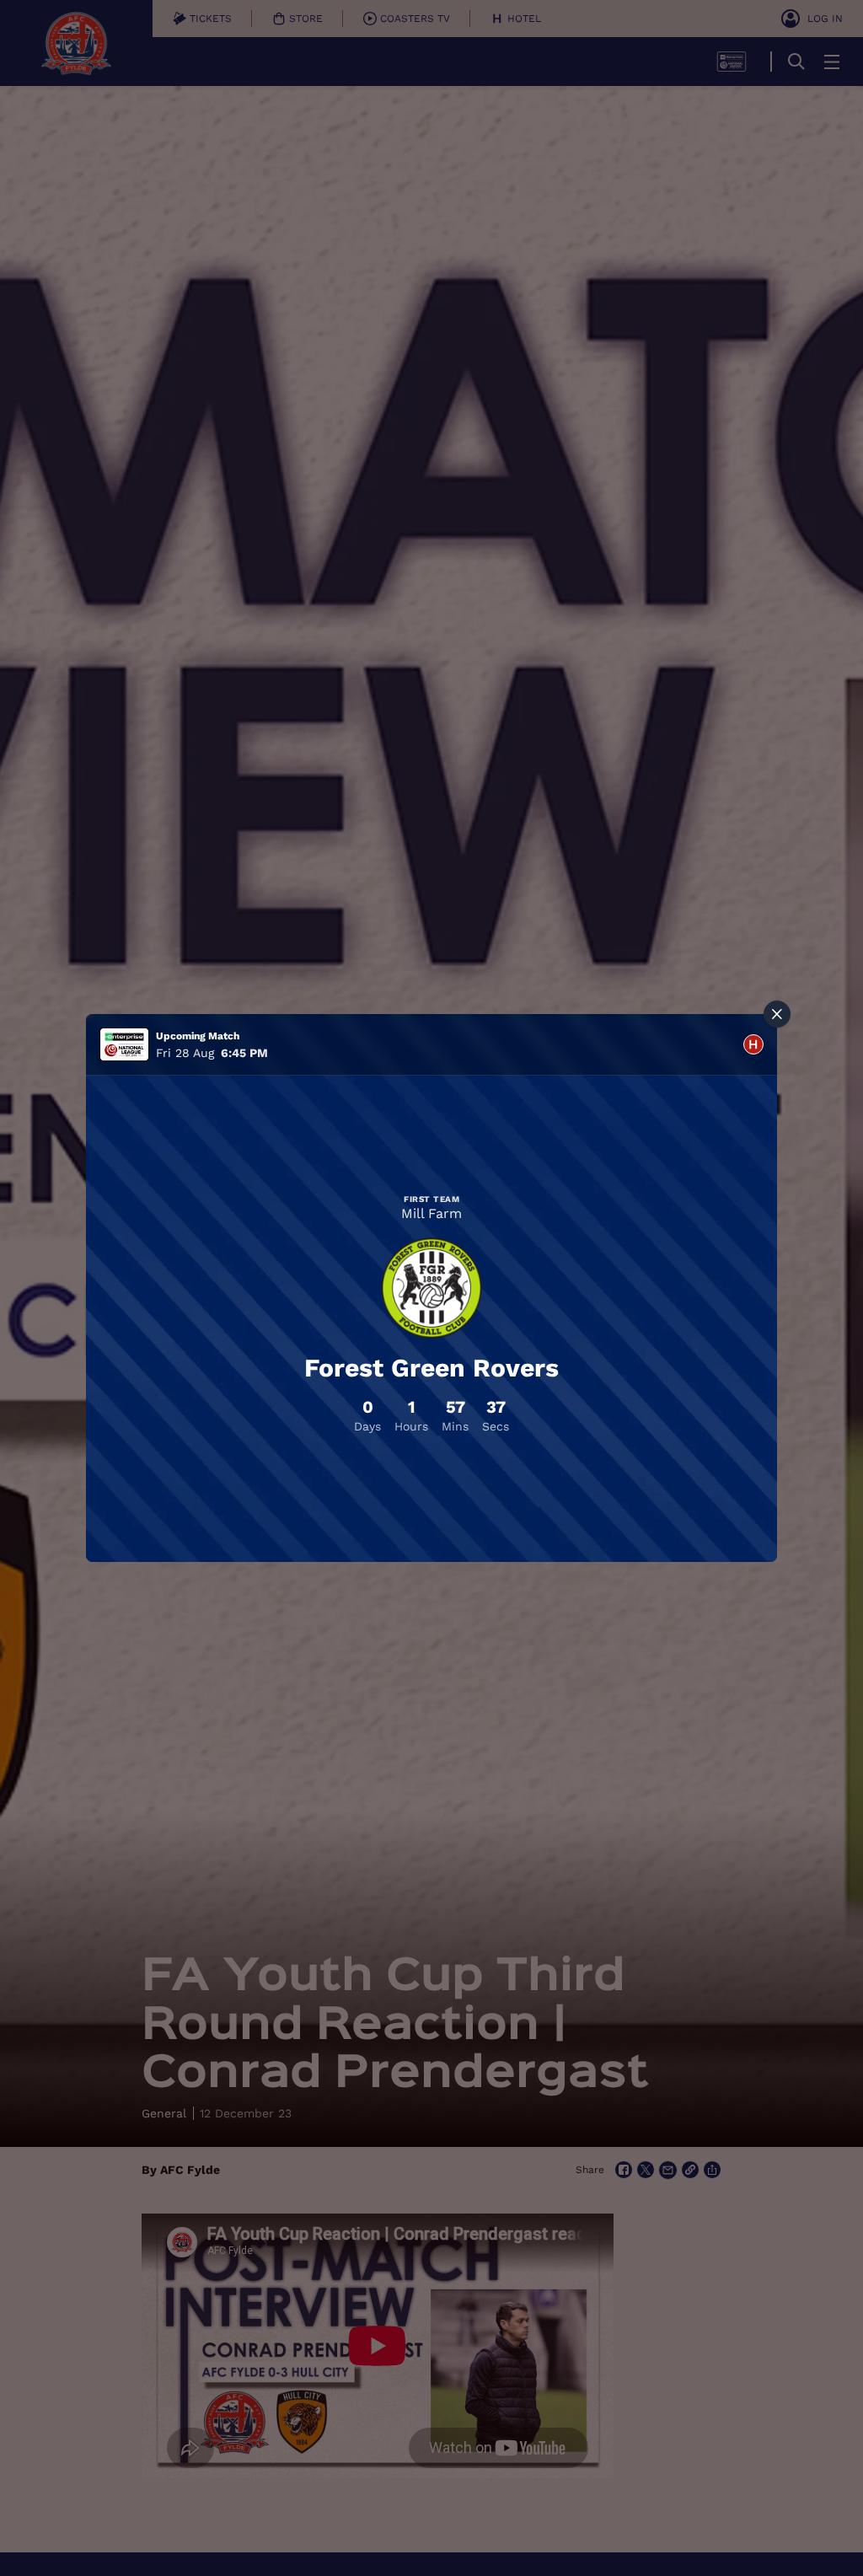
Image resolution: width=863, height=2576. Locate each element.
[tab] (753, 1044)
